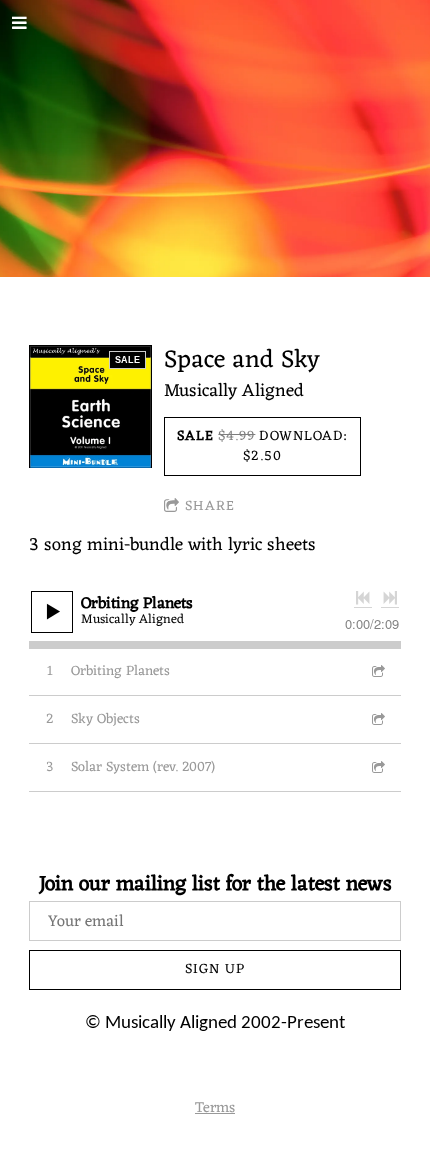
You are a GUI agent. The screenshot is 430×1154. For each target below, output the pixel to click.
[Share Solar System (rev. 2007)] (377, 767)
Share (210, 506)
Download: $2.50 (262, 446)
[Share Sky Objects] (377, 719)
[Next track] (390, 598)
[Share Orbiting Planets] (377, 671)
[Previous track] (363, 598)
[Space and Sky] (90, 406)
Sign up (215, 969)
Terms (215, 1108)
